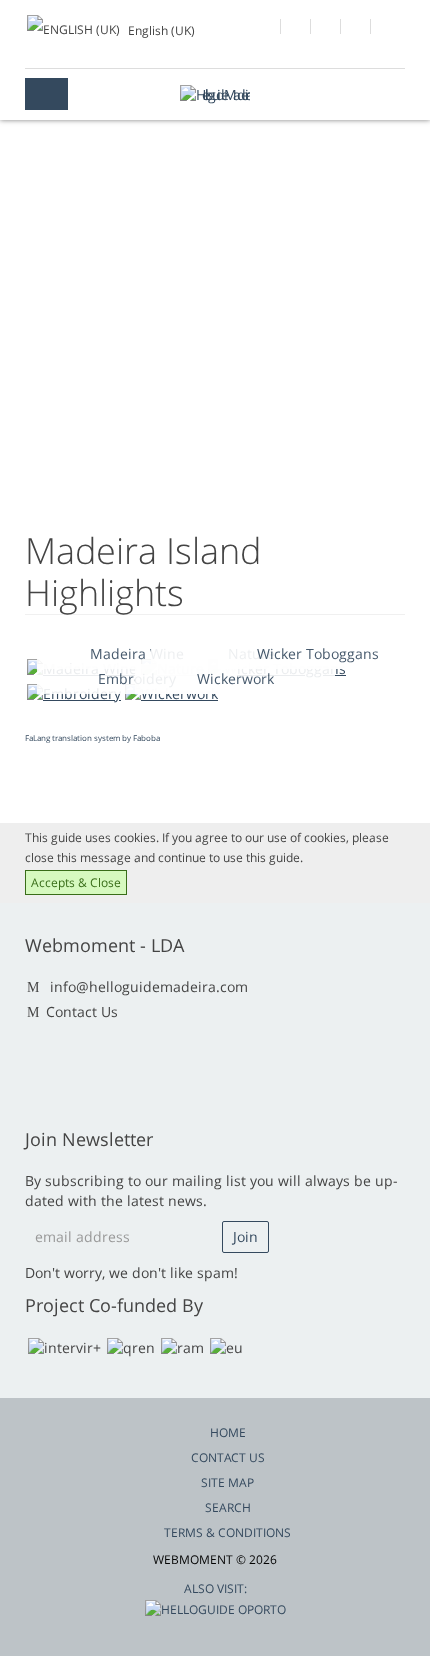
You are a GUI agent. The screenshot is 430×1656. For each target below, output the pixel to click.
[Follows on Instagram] (356, 29)
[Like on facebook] (266, 29)
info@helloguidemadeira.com (149, 986)
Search (228, 1507)
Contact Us (82, 1011)
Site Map (227, 1482)
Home (228, 1432)
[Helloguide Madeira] (215, 94)
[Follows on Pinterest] (386, 29)
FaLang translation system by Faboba (92, 737)
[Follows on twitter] (326, 29)
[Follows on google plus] (296, 29)
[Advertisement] (215, 360)
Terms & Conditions (227, 1532)
